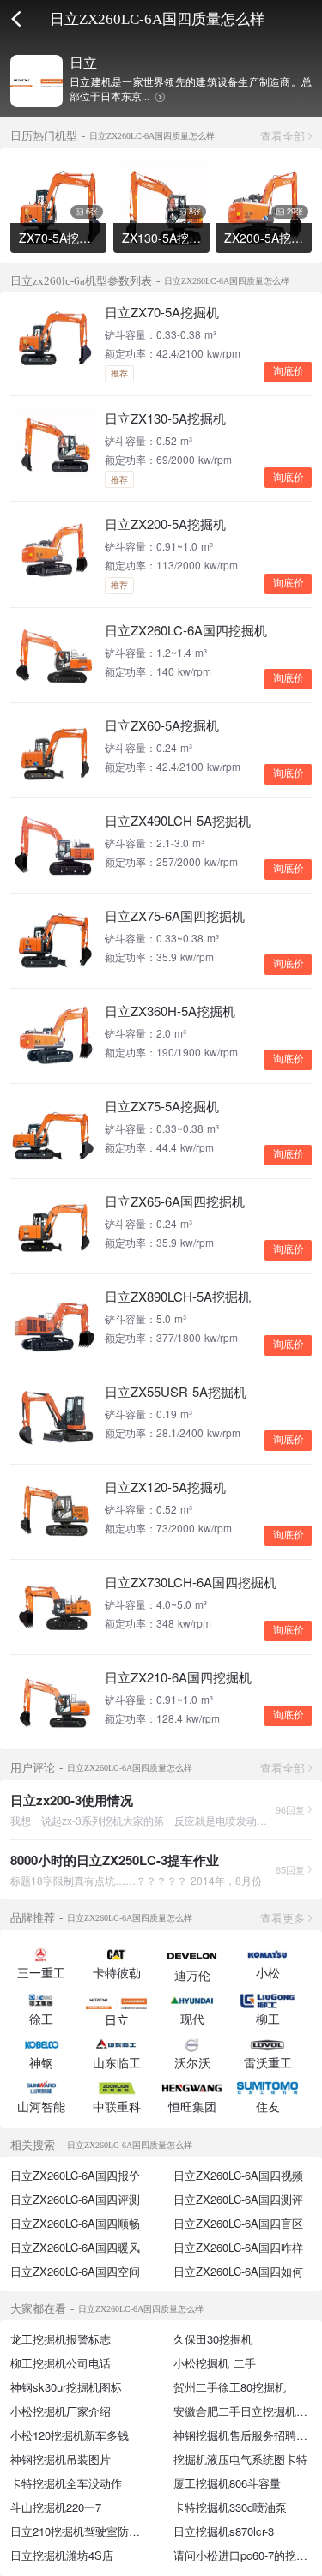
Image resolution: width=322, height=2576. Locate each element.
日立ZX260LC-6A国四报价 (75, 2175)
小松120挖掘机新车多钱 (70, 2435)
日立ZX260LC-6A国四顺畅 (75, 2223)
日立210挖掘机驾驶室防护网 (81, 2531)
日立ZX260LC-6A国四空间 (75, 2271)
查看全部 (283, 136)
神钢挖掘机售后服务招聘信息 (246, 2435)
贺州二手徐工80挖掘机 (230, 2387)
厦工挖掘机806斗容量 (227, 2483)
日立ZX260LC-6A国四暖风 (75, 2247)
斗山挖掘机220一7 (56, 2507)
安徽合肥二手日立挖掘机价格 (246, 2411)
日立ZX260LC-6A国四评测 (75, 2199)
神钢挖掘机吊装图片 (61, 2459)
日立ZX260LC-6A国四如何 (238, 2271)
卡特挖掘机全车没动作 (66, 2483)
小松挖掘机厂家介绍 (61, 2411)
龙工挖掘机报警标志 (61, 2339)
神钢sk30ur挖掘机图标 (66, 2387)
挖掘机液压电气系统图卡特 (240, 2459)
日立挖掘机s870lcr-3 (224, 2531)
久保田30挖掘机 (213, 2339)
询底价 (289, 371)
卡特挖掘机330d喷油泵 (230, 2507)
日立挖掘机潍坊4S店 (62, 2555)
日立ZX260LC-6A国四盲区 (238, 2223)
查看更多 (283, 1918)
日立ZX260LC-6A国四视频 (238, 2175)
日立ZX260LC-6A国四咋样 (238, 2247)
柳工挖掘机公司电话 (61, 2363)
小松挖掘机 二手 (215, 2363)
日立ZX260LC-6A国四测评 (238, 2199)
